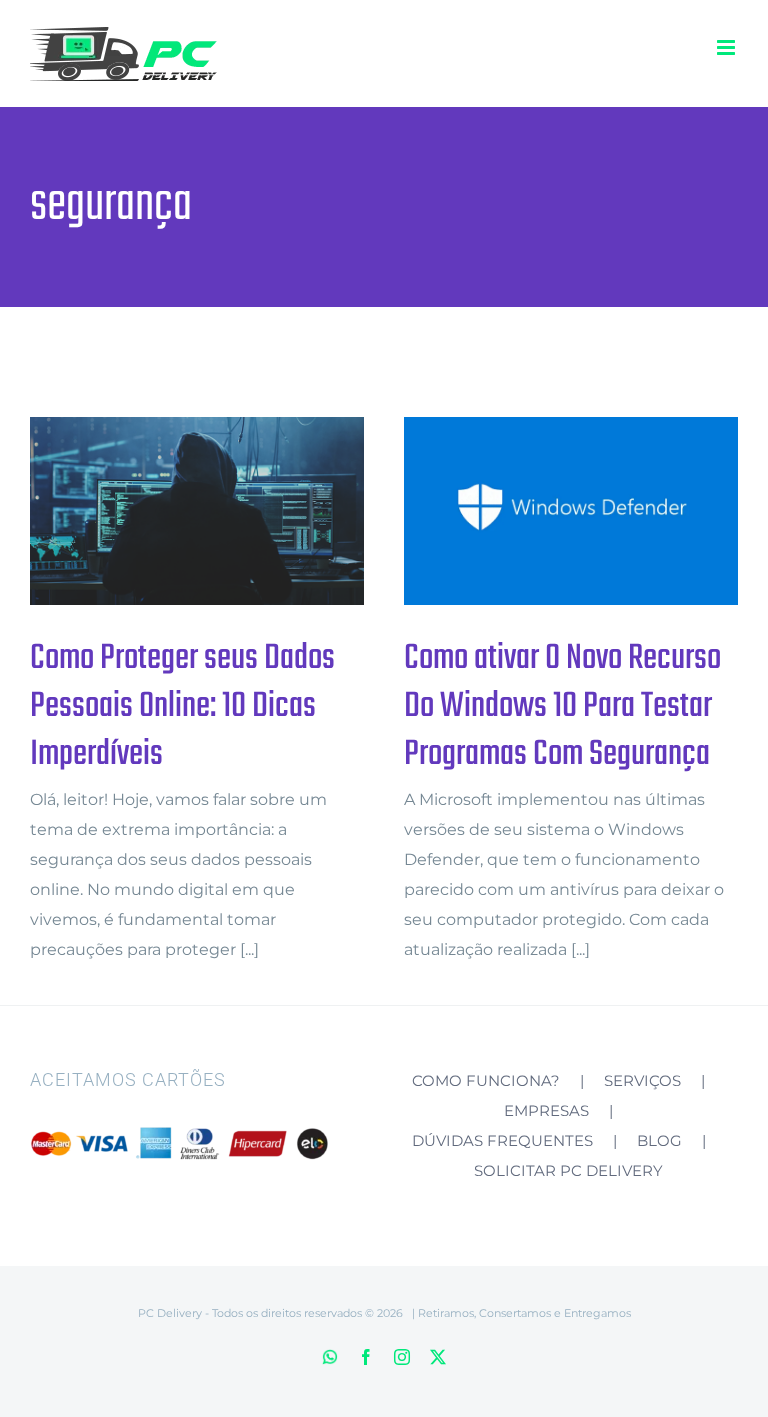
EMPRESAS (546, 1110)
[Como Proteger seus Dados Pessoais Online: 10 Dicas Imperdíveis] (197, 511)
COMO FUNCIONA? (486, 1080)
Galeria (230, 511)
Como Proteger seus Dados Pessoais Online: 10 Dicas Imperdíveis (164, 511)
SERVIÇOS (642, 1080)
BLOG (659, 1140)
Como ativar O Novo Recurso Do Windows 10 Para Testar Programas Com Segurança (538, 511)
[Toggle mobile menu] (727, 47)
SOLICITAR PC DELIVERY (568, 1170)
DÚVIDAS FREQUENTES (502, 1140)
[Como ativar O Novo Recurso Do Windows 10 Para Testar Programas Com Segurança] (571, 511)
